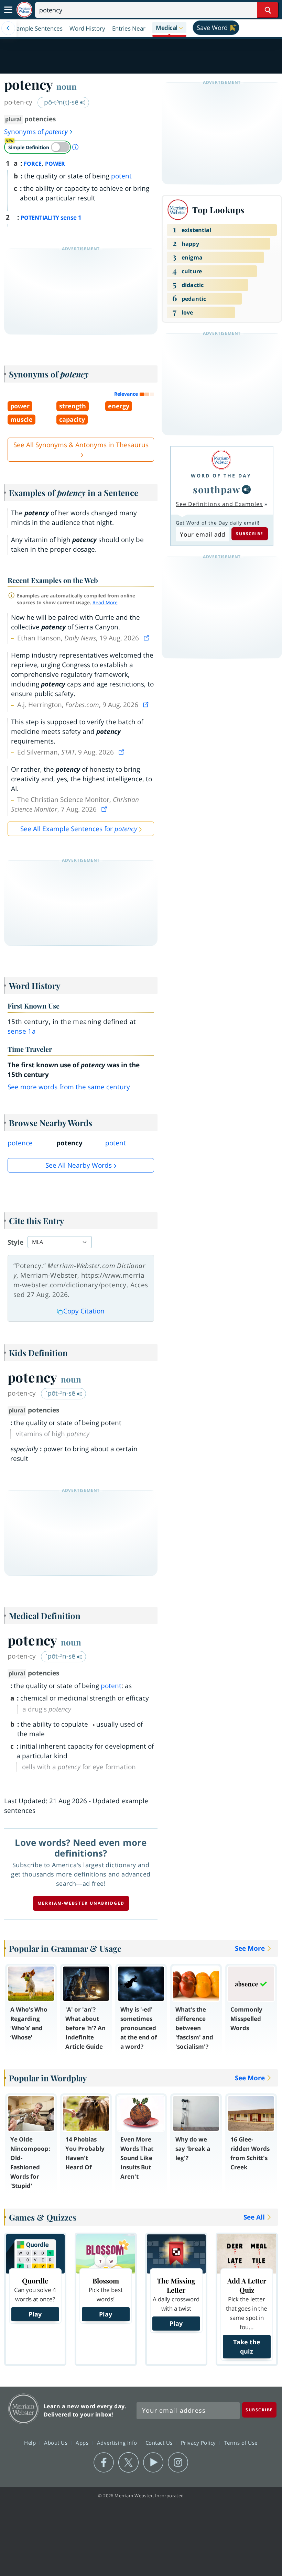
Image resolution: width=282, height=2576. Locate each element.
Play (35, 2314)
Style (15, 1242)
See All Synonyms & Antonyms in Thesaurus (81, 445)
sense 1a (22, 1031)
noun (67, 86)
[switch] (37, 147)
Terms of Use (241, 2443)
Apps (83, 2443)
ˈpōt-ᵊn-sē (61, 1393)
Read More (105, 602)
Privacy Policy (199, 2443)
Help (31, 2443)
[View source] (147, 638)
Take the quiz (247, 2347)
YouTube (153, 2463)
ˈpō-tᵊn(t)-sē (61, 102)
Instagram (178, 2463)
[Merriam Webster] (221, 460)
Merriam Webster (24, 2409)
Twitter (128, 2463)
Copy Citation (84, 1311)
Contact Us (160, 2443)
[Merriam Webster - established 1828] (24, 10)
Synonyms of (36, 132)
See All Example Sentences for (79, 829)
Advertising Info (118, 2443)
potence (20, 1143)
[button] (169, 28)
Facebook (104, 2463)
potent (121, 176)
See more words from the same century (69, 1087)
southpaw (217, 489)
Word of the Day (221, 476)
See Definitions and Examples (219, 504)
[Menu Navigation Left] (8, 28)
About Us (57, 2443)
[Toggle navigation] (8, 10)
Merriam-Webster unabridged (81, 1903)
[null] (246, 489)
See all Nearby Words (79, 1165)
